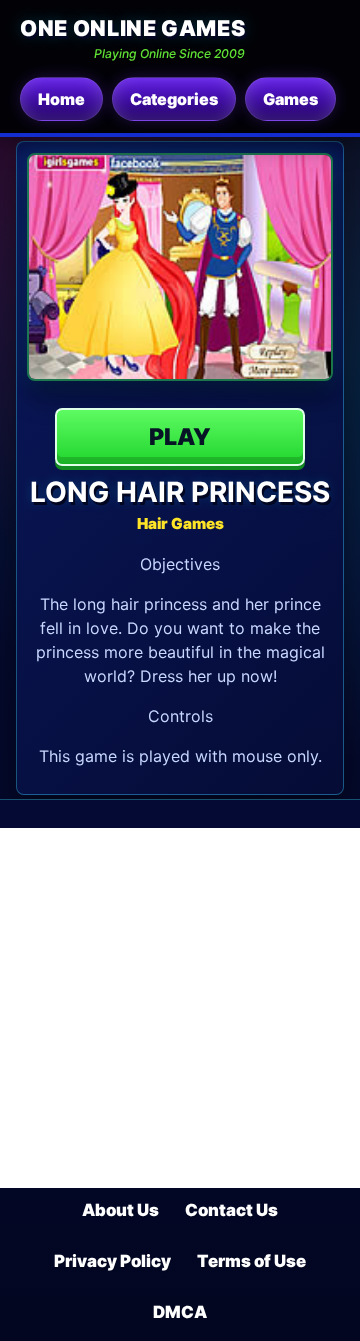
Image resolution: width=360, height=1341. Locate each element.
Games (290, 99)
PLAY (180, 437)
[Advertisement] (180, 1008)
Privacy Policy (112, 1261)
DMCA (180, 1312)
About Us (120, 1210)
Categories (174, 99)
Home (61, 99)
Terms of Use (251, 1261)
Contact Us (231, 1210)
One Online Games (132, 28)
